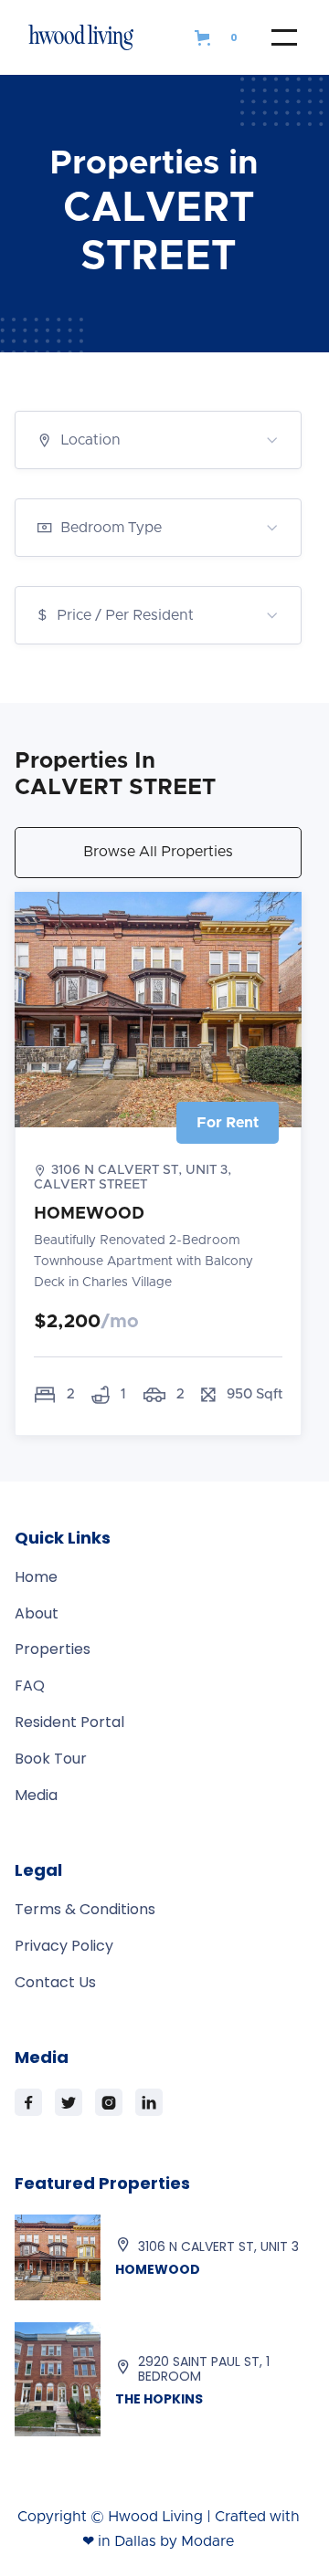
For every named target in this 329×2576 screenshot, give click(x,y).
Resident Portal (69, 1723)
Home (36, 1577)
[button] (219, 37)
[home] (100, 37)
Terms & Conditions (85, 1910)
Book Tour (51, 1759)
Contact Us (55, 1983)
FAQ (30, 1686)
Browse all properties (158, 852)
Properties (53, 1649)
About (37, 1614)
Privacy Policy (64, 1946)
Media (36, 1796)
